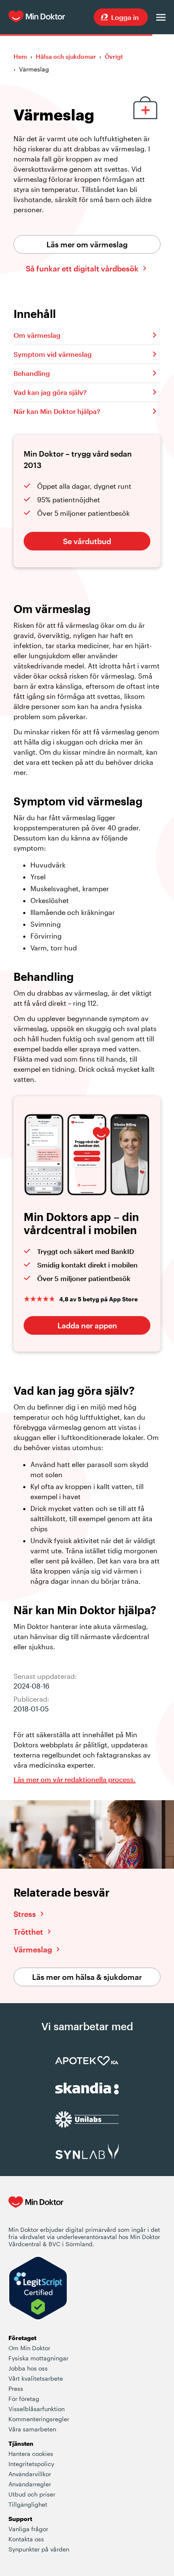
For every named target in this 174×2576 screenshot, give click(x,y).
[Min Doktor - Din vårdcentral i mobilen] (36, 2211)
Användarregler (30, 2484)
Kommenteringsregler (39, 2419)
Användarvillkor (30, 2474)
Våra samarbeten (32, 2429)
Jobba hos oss (28, 2368)
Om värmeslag (37, 335)
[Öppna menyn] (161, 17)
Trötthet (28, 1932)
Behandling (32, 373)
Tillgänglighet (28, 2504)
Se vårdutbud (87, 541)
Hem (20, 56)
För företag (24, 2399)
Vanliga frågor (28, 2529)
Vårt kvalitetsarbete (36, 2378)
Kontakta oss (26, 2539)
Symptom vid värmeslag (53, 354)
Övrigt (114, 56)
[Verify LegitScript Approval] (38, 2289)
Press (16, 2388)
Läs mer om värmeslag (87, 244)
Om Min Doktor (29, 2348)
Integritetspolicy (31, 2464)
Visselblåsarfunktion (37, 2409)
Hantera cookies (31, 2454)
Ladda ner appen (87, 1325)
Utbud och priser (32, 2494)
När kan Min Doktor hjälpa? (57, 411)
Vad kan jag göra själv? (50, 392)
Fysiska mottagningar (38, 2358)
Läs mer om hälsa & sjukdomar (87, 1977)
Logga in (125, 17)
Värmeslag (33, 1949)
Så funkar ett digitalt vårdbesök (82, 268)
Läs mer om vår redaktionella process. (75, 1779)
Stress (25, 1914)
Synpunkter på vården (39, 2549)
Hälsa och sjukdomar (66, 56)
